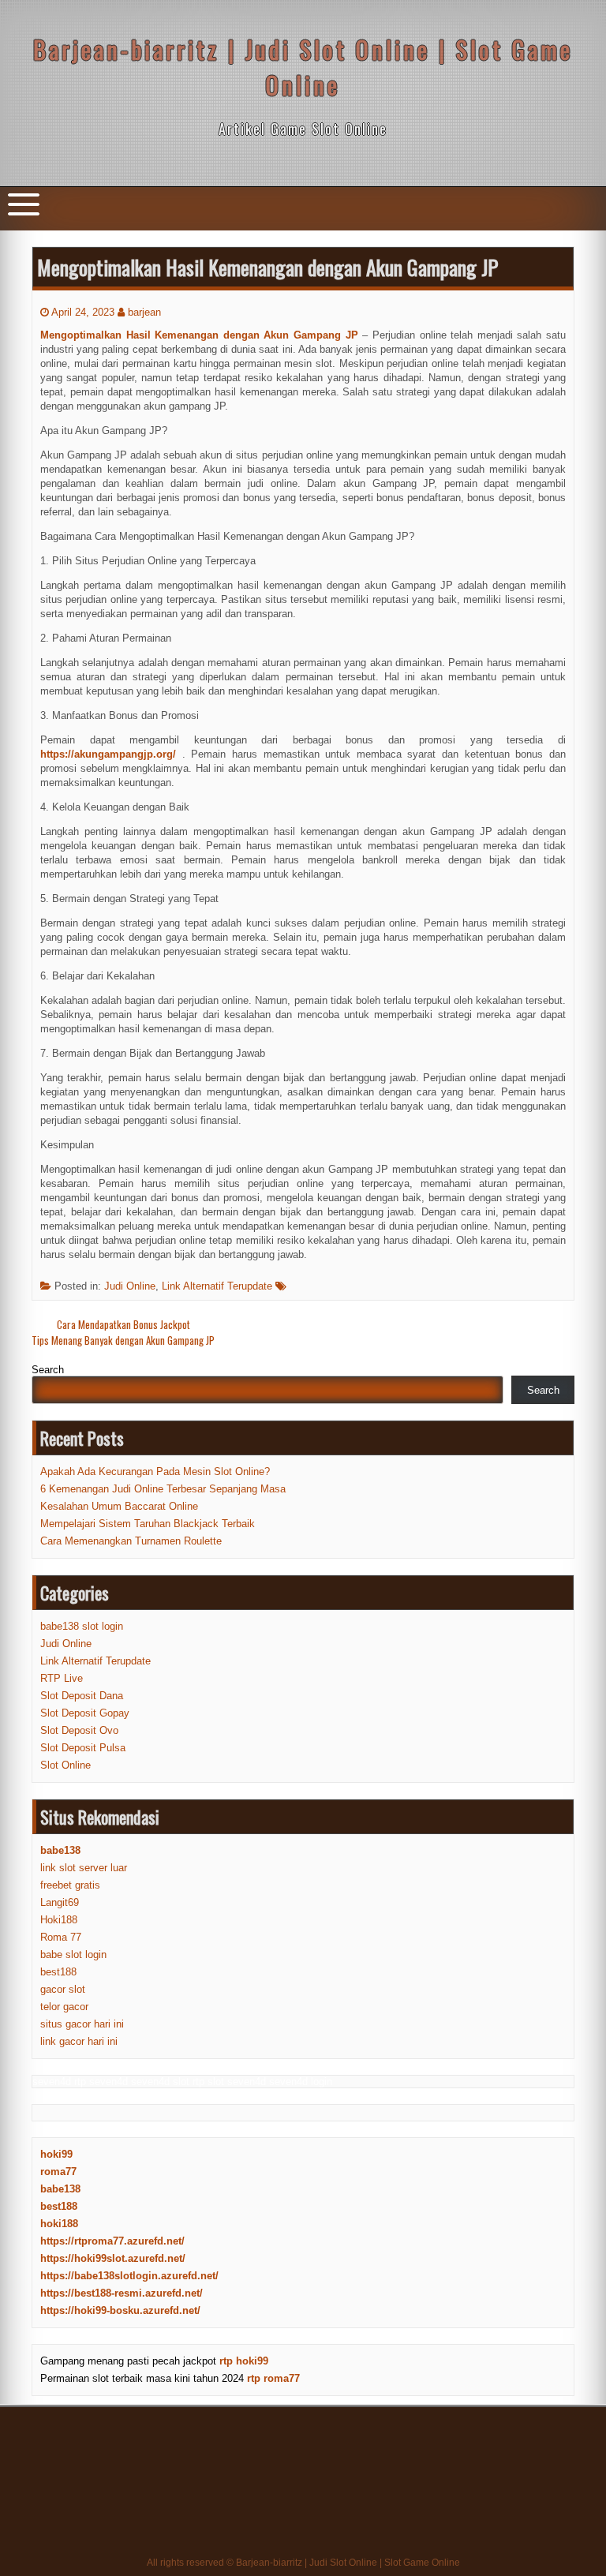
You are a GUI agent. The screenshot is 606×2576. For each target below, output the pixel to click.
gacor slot (63, 1989)
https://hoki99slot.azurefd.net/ (113, 2258)
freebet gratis (70, 1885)
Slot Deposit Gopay (85, 1713)
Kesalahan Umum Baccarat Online (119, 1506)
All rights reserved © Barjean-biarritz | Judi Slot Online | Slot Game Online (303, 2563)
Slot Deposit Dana (82, 1696)
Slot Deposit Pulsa (83, 1748)
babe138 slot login (82, 1626)
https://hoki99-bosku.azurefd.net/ (120, 2310)
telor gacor (64, 2007)
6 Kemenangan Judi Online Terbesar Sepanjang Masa (163, 1489)
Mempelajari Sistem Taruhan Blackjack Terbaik (148, 1524)
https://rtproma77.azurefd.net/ (112, 2241)
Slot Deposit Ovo (79, 1730)
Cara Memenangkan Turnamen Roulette (131, 1541)
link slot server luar (84, 1868)
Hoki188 (59, 1920)
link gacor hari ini (79, 2041)
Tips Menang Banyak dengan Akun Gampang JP (123, 1340)
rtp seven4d (101, 2082)
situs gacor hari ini (82, 2024)
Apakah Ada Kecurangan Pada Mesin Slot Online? (155, 1471)
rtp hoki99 (244, 2361)
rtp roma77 (273, 2378)
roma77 (58, 2172)
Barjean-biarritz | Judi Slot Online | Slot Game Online (303, 67)
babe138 (60, 2189)
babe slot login (73, 1954)
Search (48, 1370)
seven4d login (301, 2082)
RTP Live (62, 1678)
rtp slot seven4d (229, 2082)
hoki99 (56, 2154)
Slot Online (65, 1765)
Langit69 (60, 1902)
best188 (58, 1972)
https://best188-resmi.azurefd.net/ (122, 2293)
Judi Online (130, 1286)
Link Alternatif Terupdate (217, 1286)
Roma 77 (61, 1937)
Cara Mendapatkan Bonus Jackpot (123, 1324)
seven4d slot (160, 2082)
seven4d (52, 2082)
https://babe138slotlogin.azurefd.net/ (129, 2276)
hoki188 (59, 2224)
